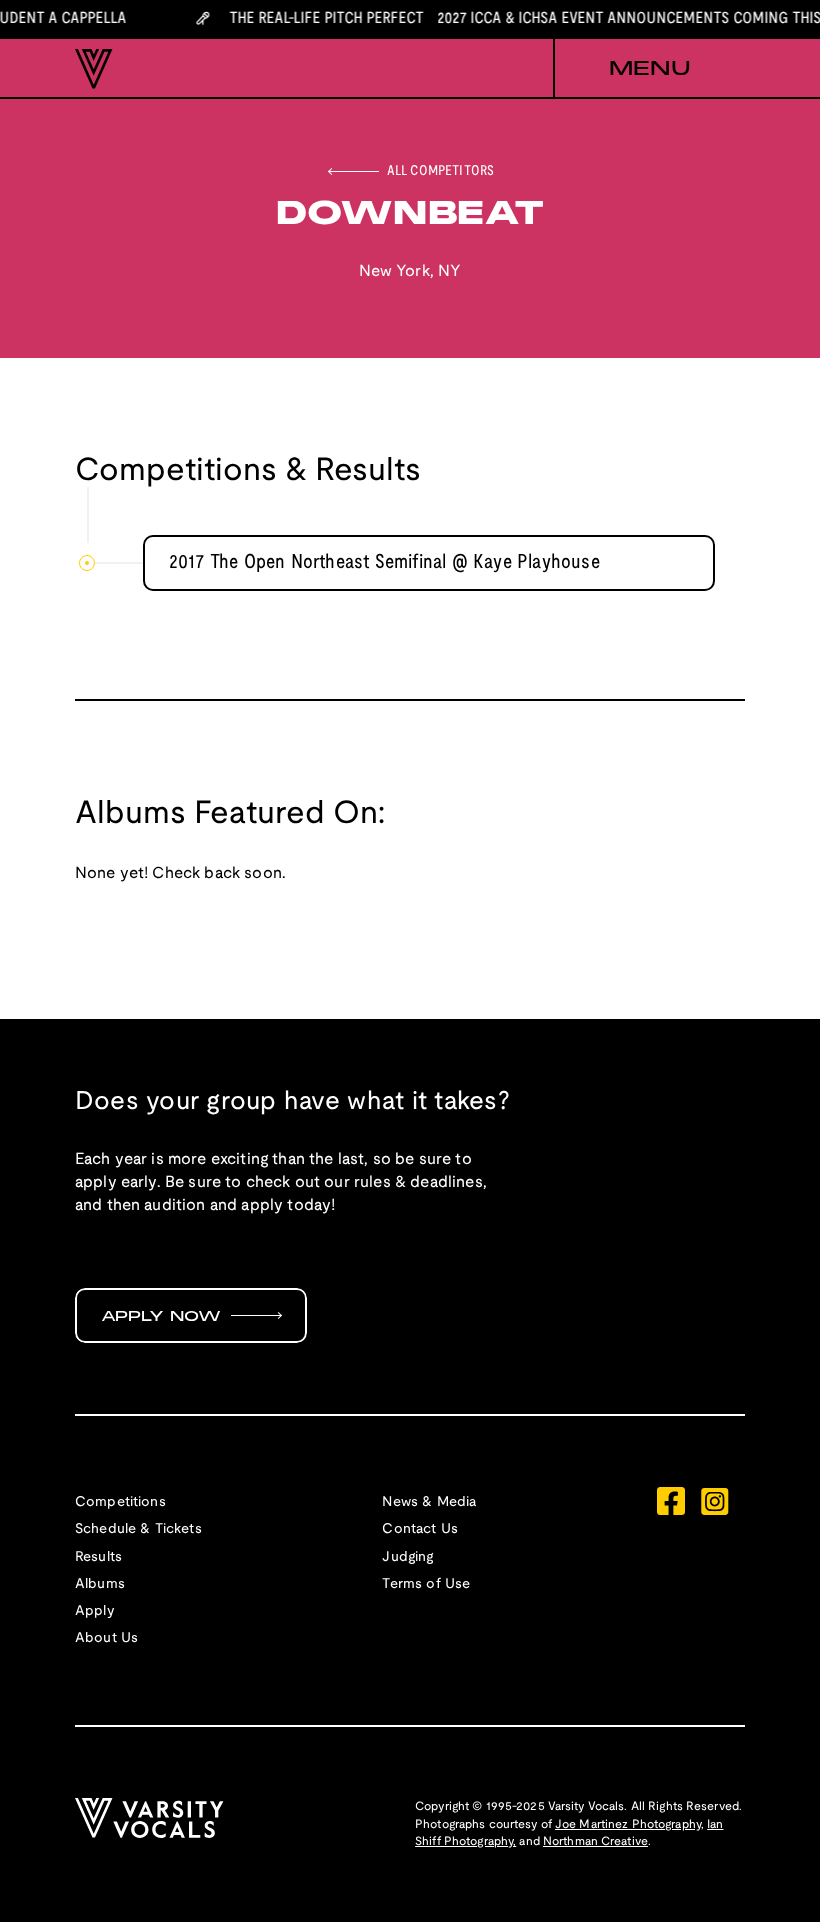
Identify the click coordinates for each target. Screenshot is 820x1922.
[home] (94, 69)
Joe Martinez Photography (628, 1824)
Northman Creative (595, 1841)
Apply (95, 1611)
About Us (106, 1638)
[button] (649, 69)
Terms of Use (426, 1584)
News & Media (429, 1502)
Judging (407, 1557)
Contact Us (420, 1529)
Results (98, 1557)
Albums (100, 1584)
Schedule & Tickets (138, 1529)
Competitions (120, 1502)
